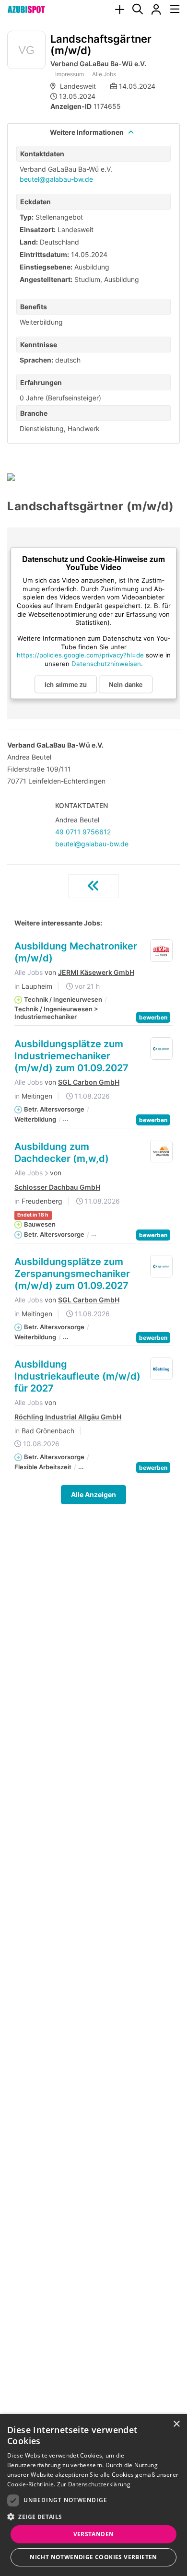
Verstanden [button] (94, 2534)
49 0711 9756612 (83, 832)
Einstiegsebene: (46, 267)
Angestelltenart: (46, 279)
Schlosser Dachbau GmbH (57, 1187)
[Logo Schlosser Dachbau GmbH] (162, 1151)
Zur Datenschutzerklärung (94, 2484)
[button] (93, 2517)
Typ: (27, 217)
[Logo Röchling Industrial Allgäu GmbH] (162, 1369)
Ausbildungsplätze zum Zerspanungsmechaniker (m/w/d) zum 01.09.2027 (72, 1274)
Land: (29, 242)
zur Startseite (93, 886)
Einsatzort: (38, 229)
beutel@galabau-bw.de (56, 179)
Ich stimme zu (66, 684)
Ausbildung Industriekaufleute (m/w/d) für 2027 (77, 1376)
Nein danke (126, 684)
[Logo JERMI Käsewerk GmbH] (162, 951)
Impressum (70, 74)
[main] (93, 788)
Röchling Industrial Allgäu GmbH (68, 1417)
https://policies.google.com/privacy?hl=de (80, 655)
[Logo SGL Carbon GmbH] (162, 1049)
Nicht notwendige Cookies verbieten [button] (93, 2557)
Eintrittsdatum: (44, 254)
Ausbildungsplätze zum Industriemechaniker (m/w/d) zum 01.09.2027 (71, 1056)
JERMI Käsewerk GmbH (96, 972)
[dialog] (93, 2495)
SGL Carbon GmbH (89, 1082)
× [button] (176, 2424)
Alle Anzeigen (93, 1494)
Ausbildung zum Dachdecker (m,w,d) (62, 1153)
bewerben (153, 1017)
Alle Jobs (104, 74)
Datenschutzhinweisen (106, 664)
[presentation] (119, 10)
